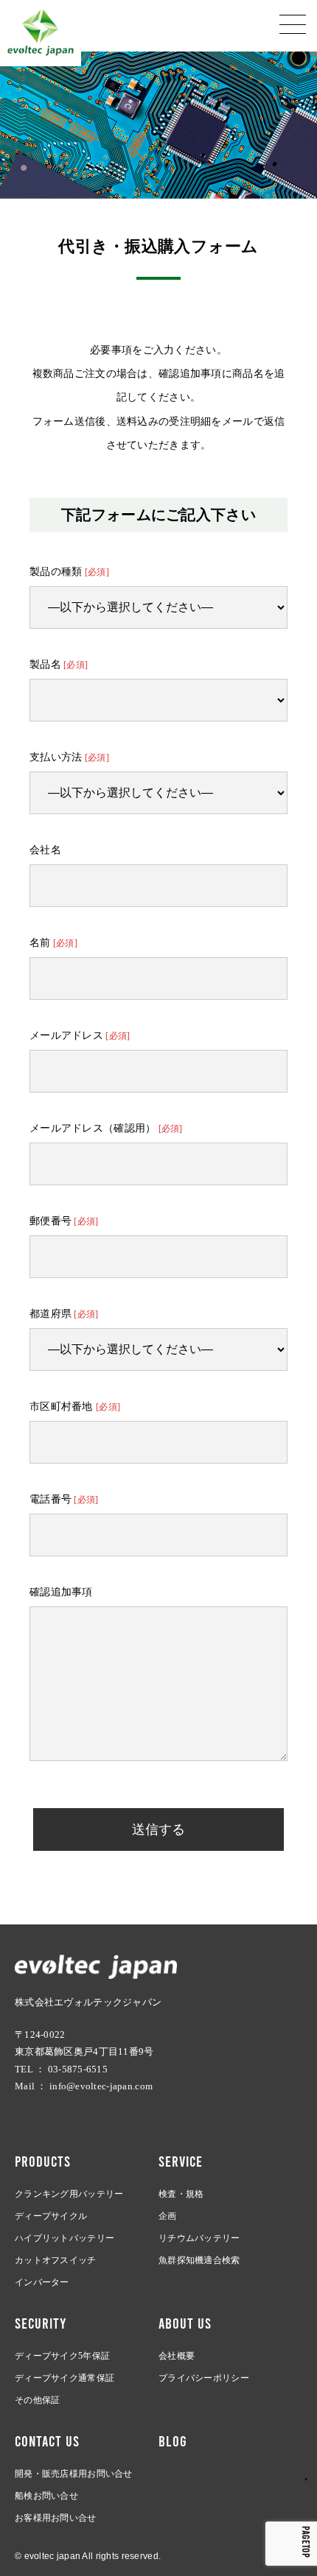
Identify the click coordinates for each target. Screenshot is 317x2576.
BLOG (173, 2441)
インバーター (42, 2282)
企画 (168, 2216)
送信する (158, 1829)
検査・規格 (181, 2194)
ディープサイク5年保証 (62, 2356)
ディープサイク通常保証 (65, 2378)
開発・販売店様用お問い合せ (74, 2474)
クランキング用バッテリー (69, 2194)
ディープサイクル (51, 2216)
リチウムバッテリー (199, 2238)
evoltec (41, 33)
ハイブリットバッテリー (65, 2238)
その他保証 (37, 2400)
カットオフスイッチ (56, 2260)
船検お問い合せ (46, 2496)
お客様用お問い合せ (56, 2518)
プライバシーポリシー (204, 2378)
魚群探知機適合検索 (199, 2260)
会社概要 (177, 2356)
